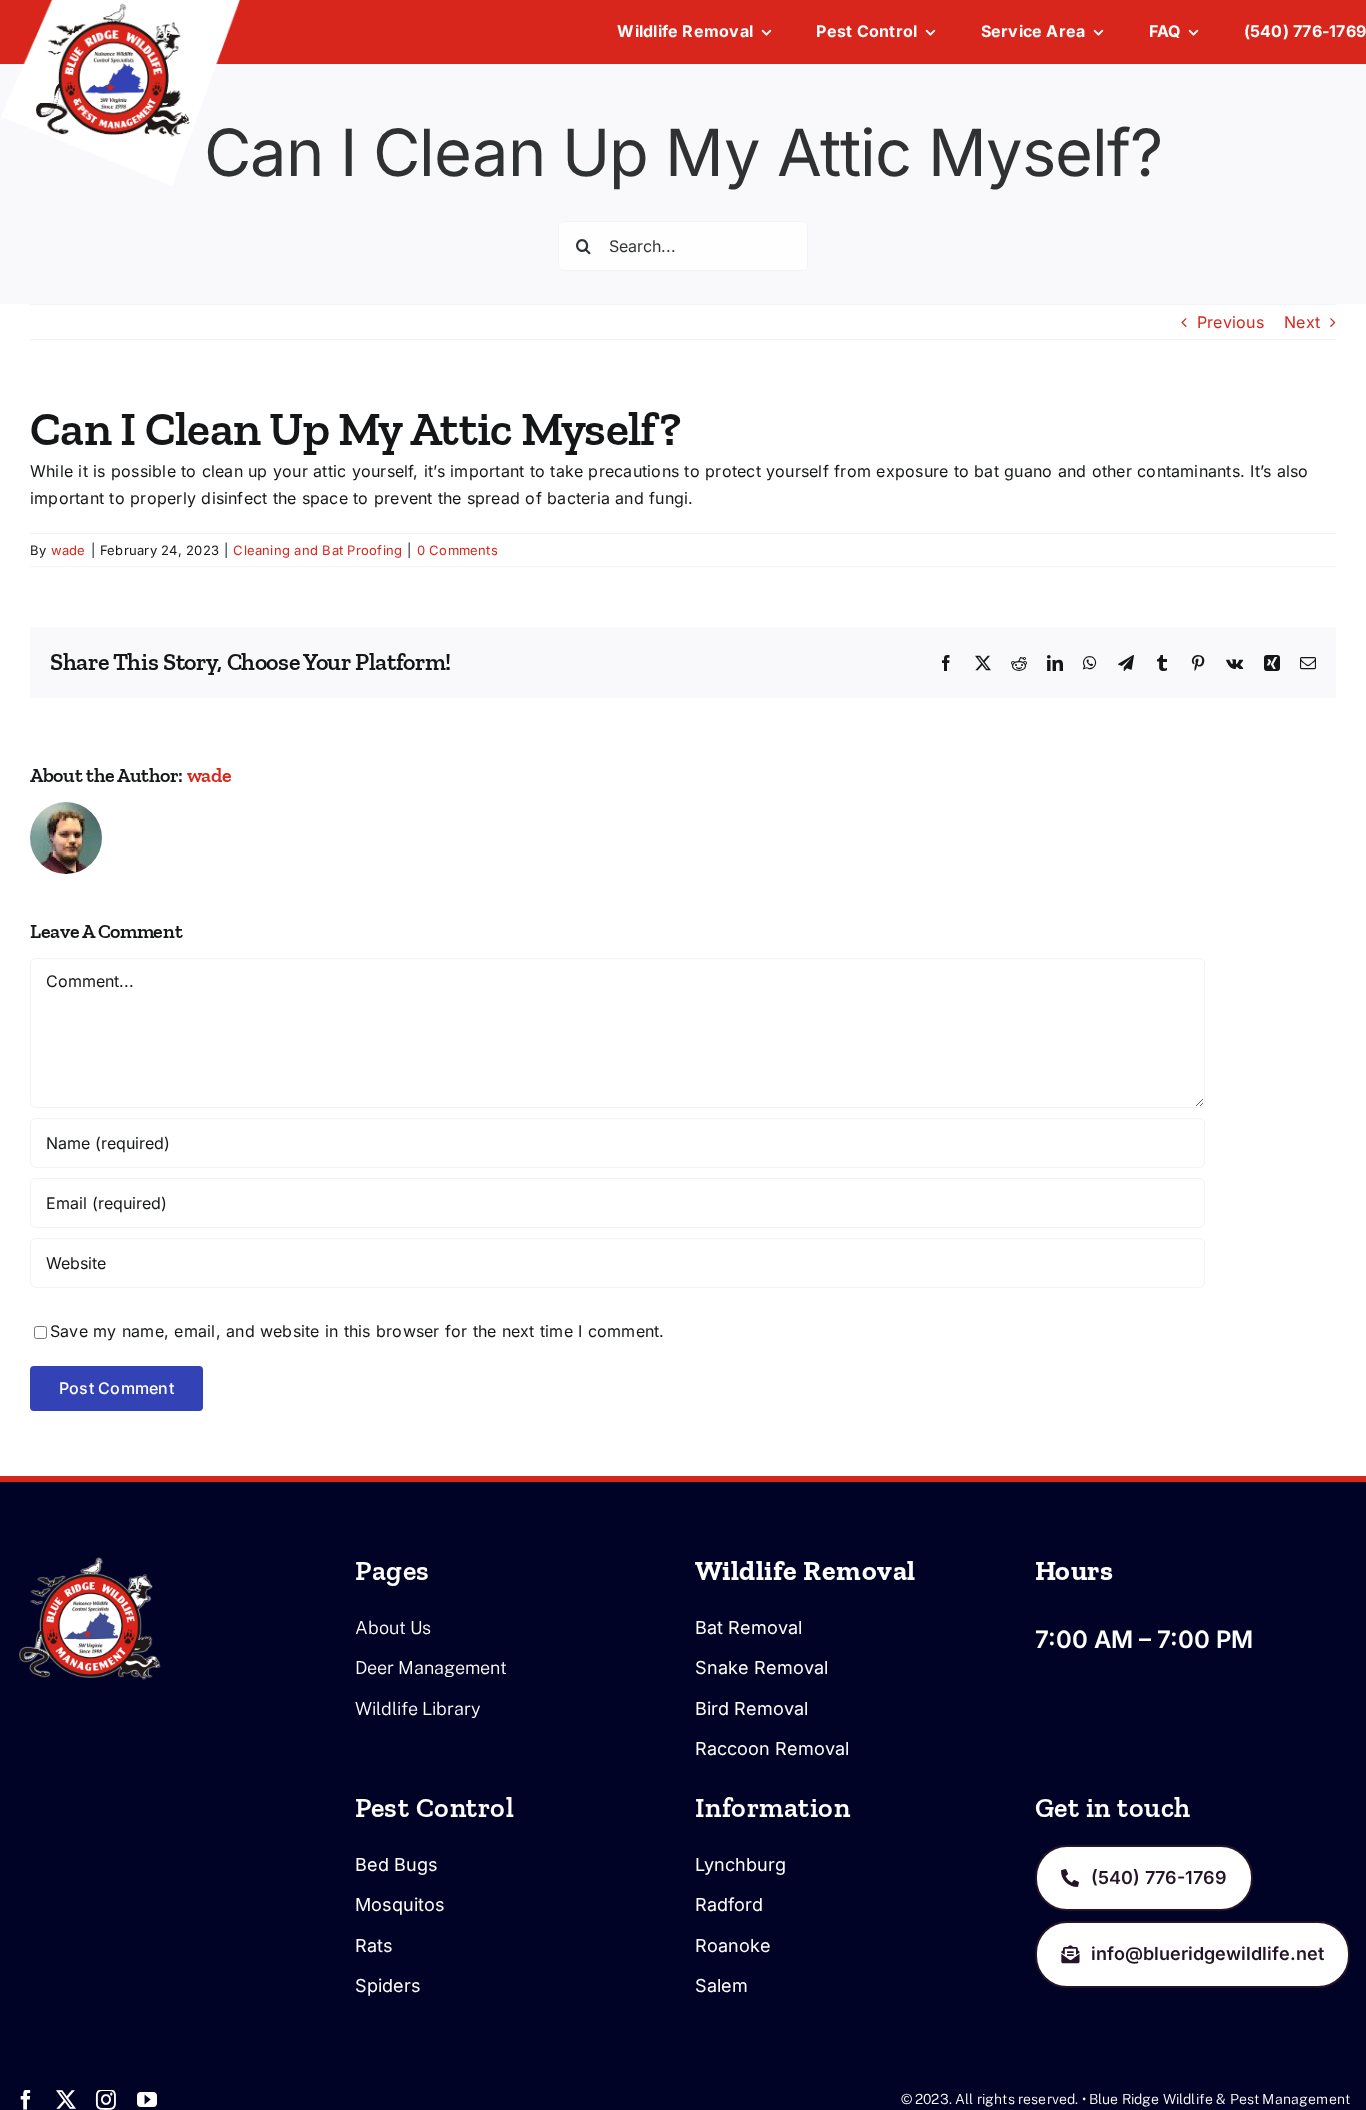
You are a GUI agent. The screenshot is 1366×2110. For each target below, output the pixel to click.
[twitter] (66, 2100)
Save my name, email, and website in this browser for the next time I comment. (357, 1331)
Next (1302, 322)
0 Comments (457, 550)
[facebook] (26, 2100)
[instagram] (106, 2100)
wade (68, 550)
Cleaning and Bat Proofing (317, 550)
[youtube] (147, 2100)
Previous (1230, 322)
